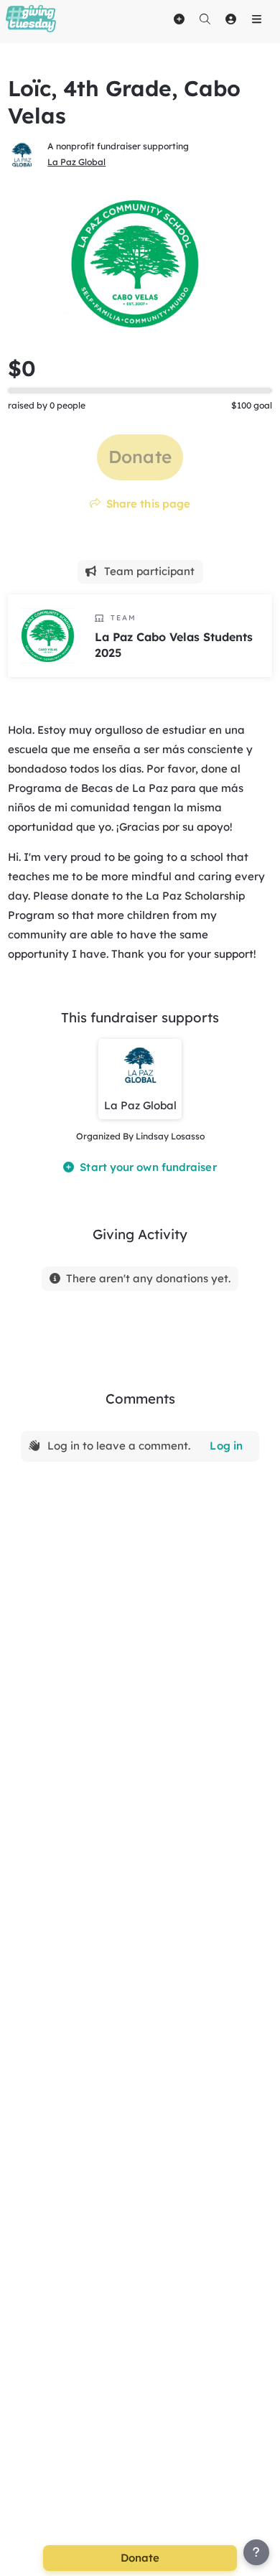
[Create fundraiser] (179, 19)
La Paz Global (76, 162)
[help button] (256, 2552)
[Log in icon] (230, 19)
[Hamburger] (256, 19)
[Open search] (205, 19)
